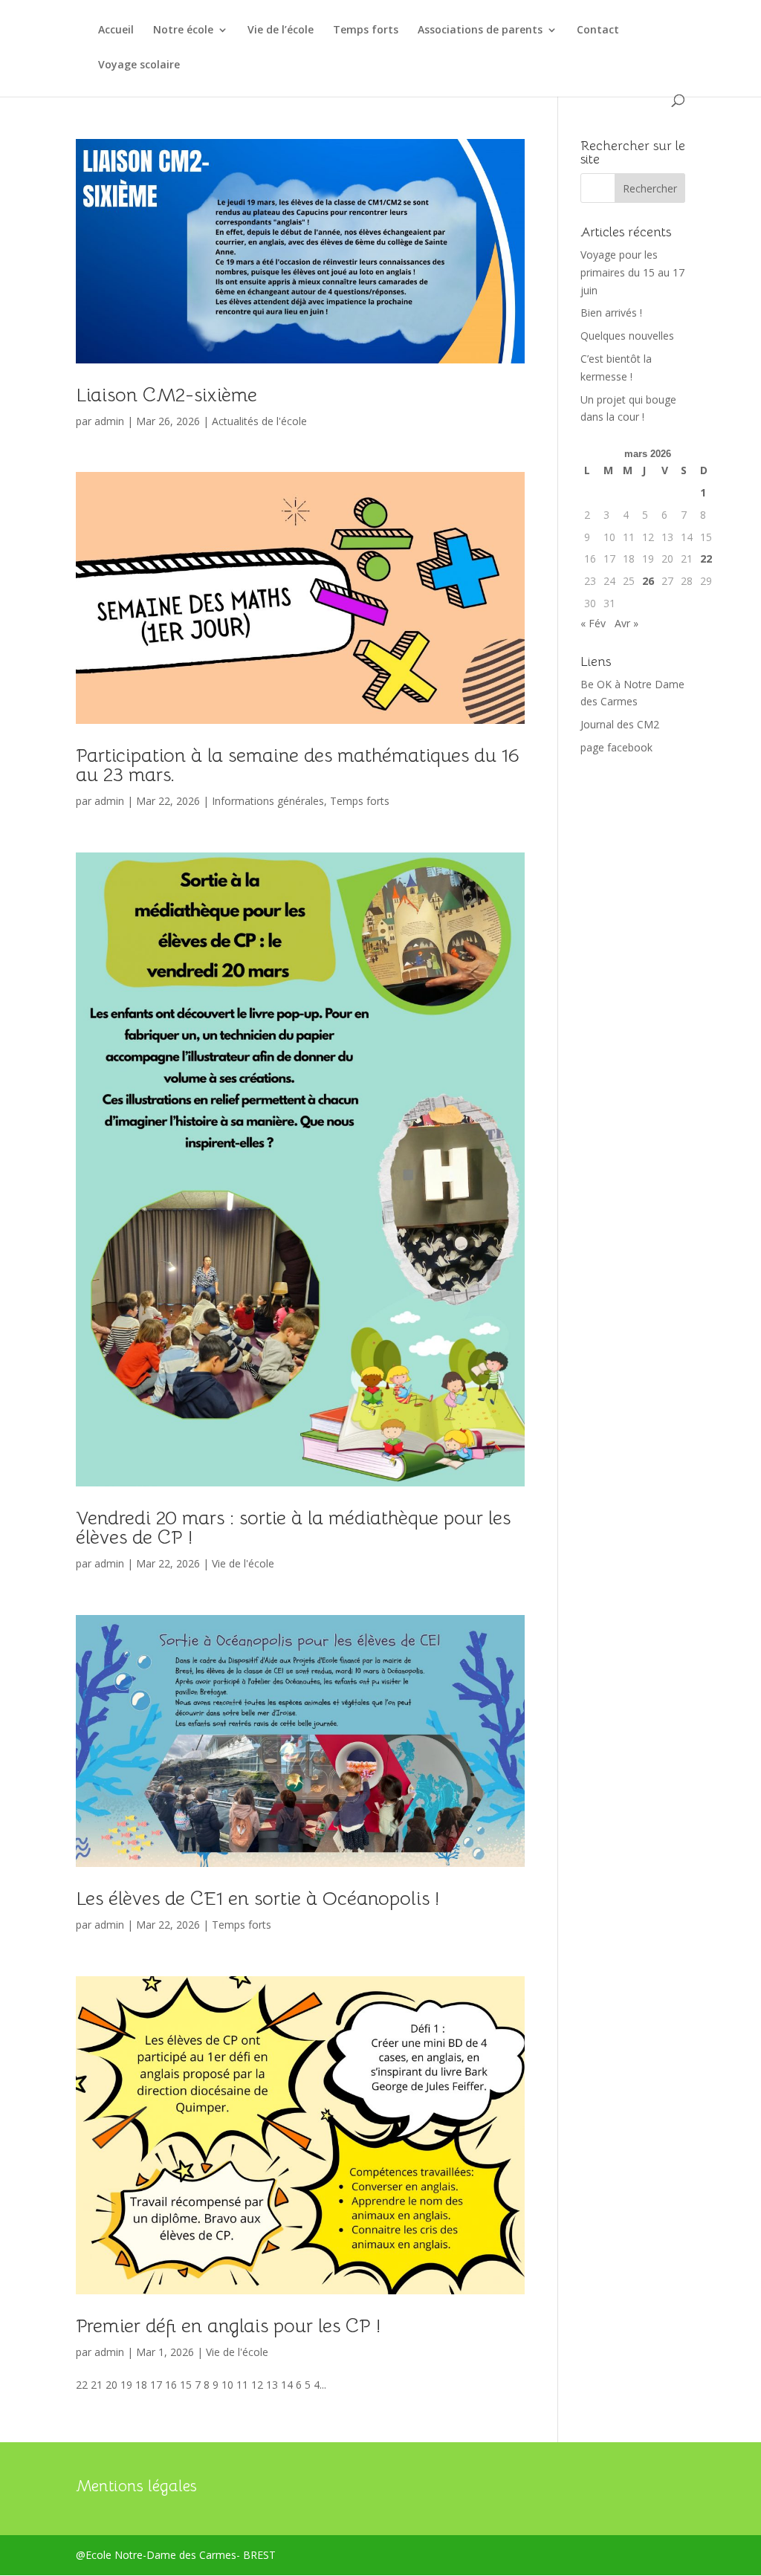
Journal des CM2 (620, 724)
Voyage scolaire (139, 65)
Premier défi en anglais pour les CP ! (228, 2326)
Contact (598, 30)
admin (109, 421)
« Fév (593, 623)
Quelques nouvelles (627, 336)
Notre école (183, 30)
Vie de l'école (243, 1563)
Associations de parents (480, 30)
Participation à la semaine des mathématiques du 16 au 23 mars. (298, 765)
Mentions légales (136, 2486)
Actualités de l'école (259, 421)
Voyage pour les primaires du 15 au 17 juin (632, 272)
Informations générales (268, 801)
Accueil (116, 30)
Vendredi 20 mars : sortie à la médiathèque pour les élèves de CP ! (293, 1528)
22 (706, 559)
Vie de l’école (281, 30)
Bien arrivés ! (611, 313)
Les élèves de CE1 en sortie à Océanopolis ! (258, 1899)
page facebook (616, 747)
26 (648, 581)
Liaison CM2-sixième (166, 395)
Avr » (626, 623)
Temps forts (366, 30)
